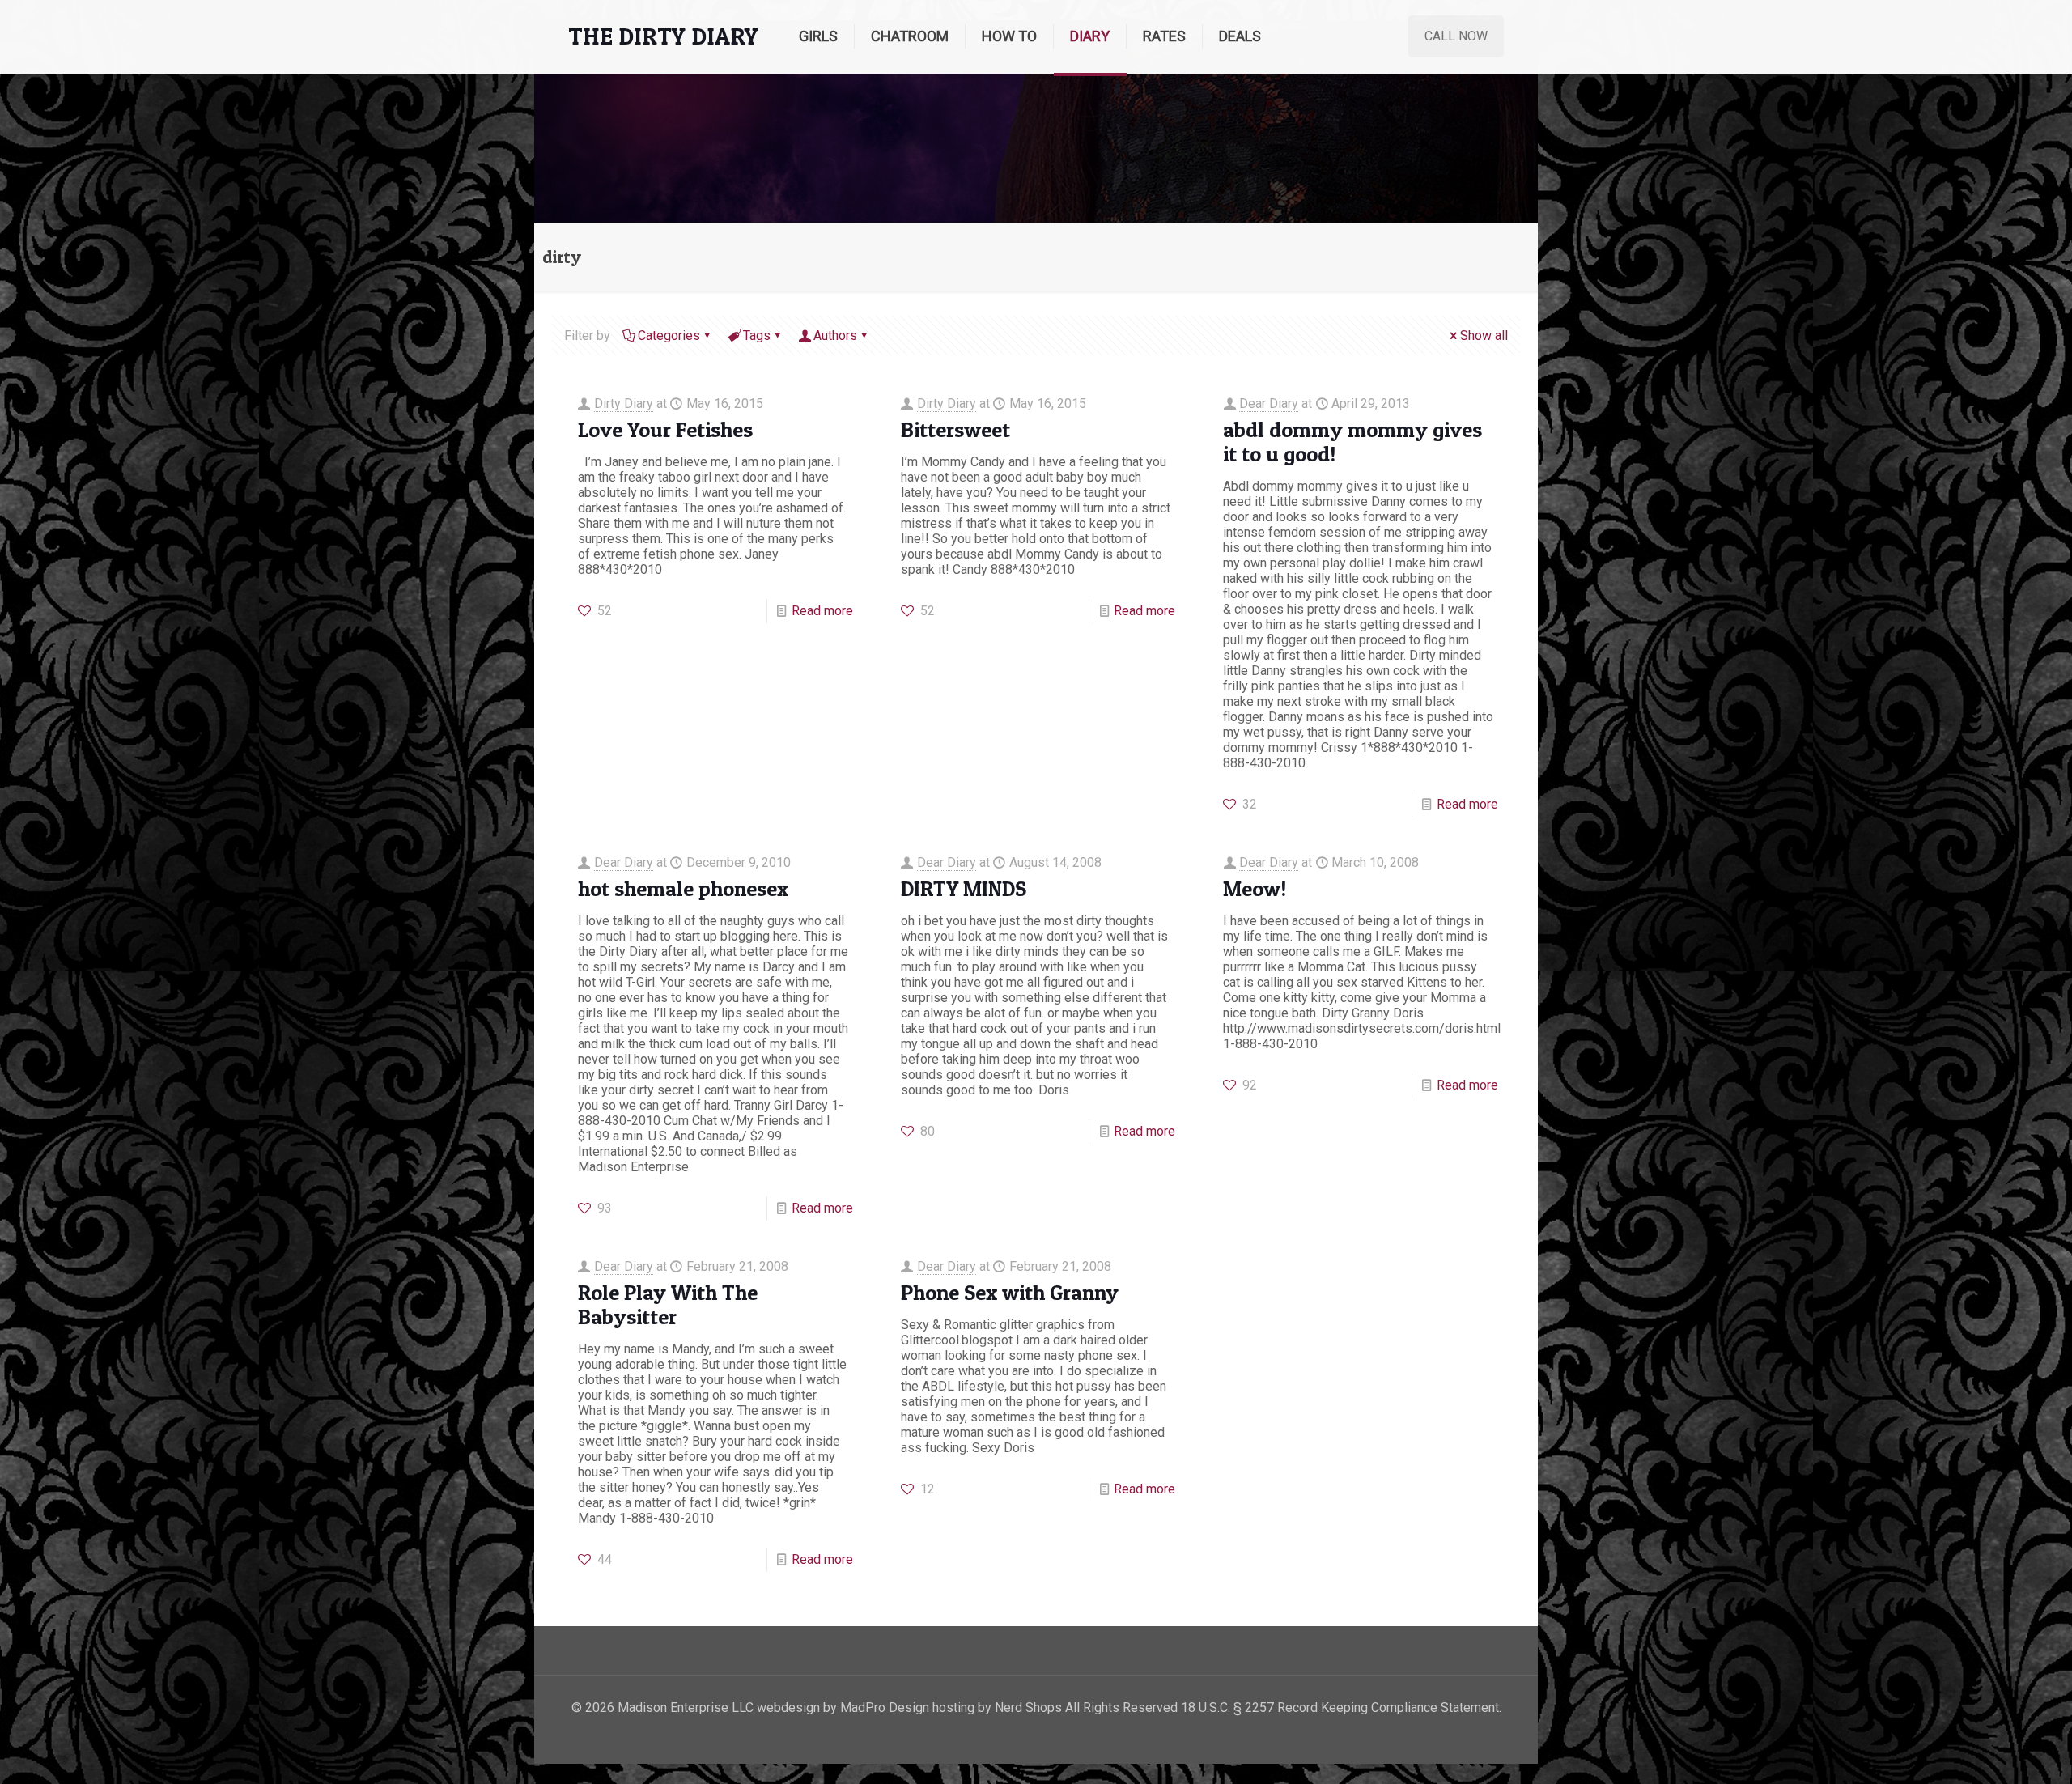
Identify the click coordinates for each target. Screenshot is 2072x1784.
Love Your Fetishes (665, 429)
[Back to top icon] (1994, 1751)
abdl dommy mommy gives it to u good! (1352, 442)
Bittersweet (955, 429)
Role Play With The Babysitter (668, 1304)
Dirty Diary (624, 404)
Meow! (1255, 888)
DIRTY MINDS (964, 888)
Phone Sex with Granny (1010, 1292)
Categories (669, 336)
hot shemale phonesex (683, 888)
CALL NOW (1456, 36)
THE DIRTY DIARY (663, 36)
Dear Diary (1269, 404)
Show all (1484, 336)
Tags (757, 336)
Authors (835, 336)
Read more (822, 611)
